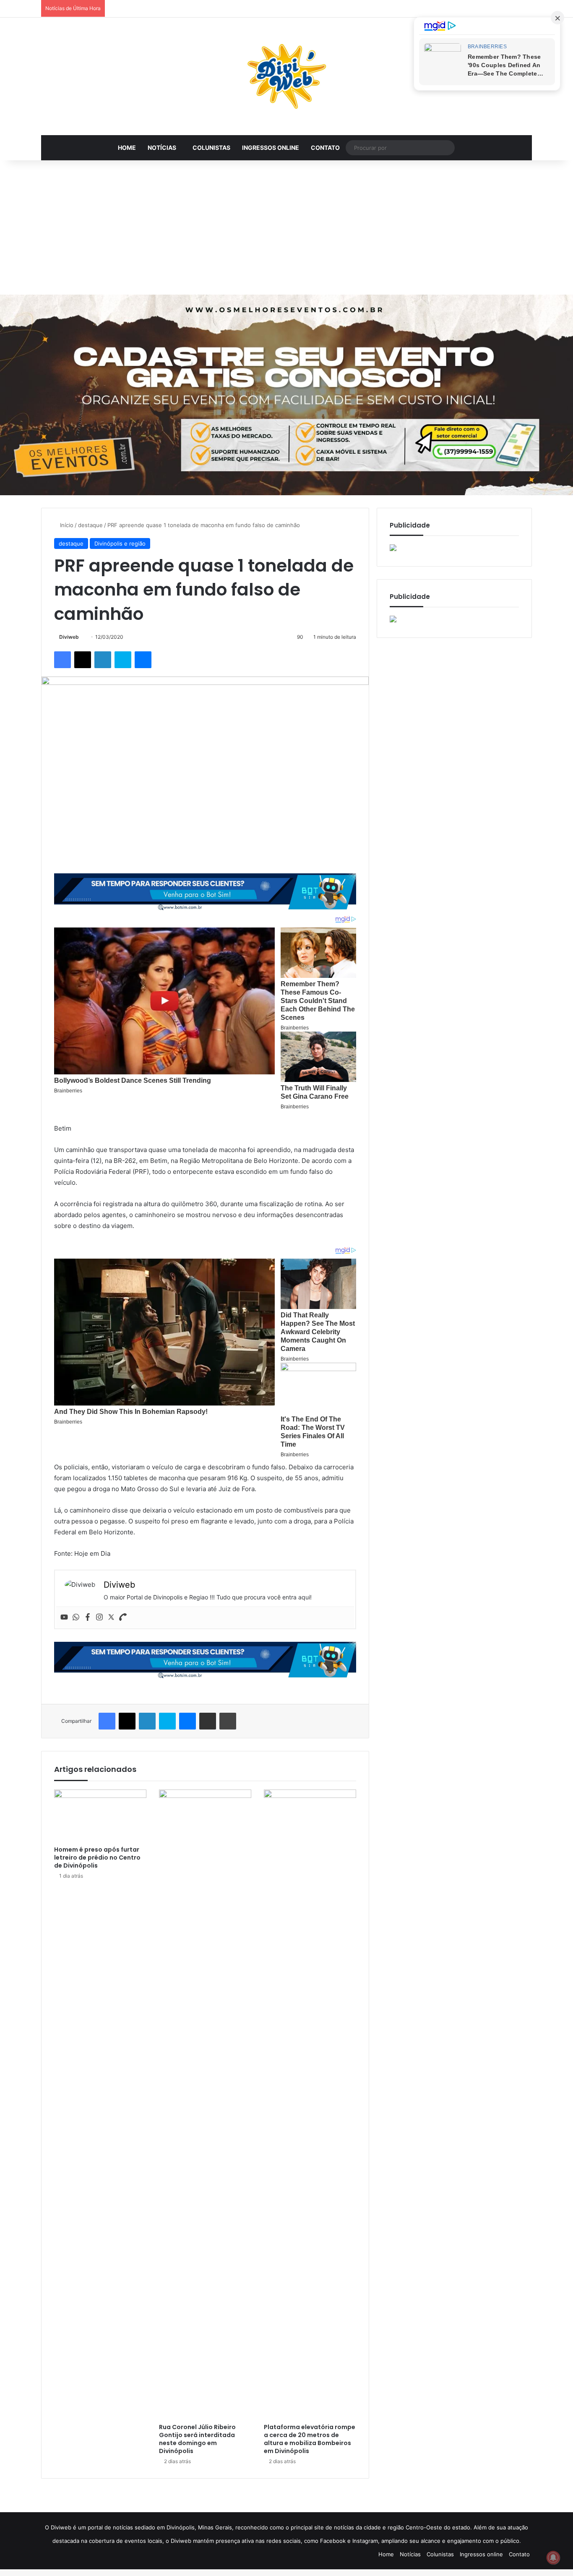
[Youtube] (64, 1617)
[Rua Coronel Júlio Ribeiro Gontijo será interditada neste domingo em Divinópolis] (205, 2104)
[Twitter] (111, 1617)
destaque (90, 525)
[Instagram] (99, 1617)
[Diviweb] (286, 76)
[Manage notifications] (553, 2558)
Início (66, 525)
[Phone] (123, 1617)
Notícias (162, 148)
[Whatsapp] (76, 1617)
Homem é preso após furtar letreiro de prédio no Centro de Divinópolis (97, 1858)
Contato (325, 148)
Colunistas (211, 148)
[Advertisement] (286, 227)
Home (127, 148)
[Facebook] (88, 1617)
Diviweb (69, 637)
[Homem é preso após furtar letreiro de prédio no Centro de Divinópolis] (100, 1816)
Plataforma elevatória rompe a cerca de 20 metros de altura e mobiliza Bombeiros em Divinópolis (310, 2439)
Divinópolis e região (120, 543)
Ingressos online (271, 148)
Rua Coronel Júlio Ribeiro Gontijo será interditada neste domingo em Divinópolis (197, 2439)
